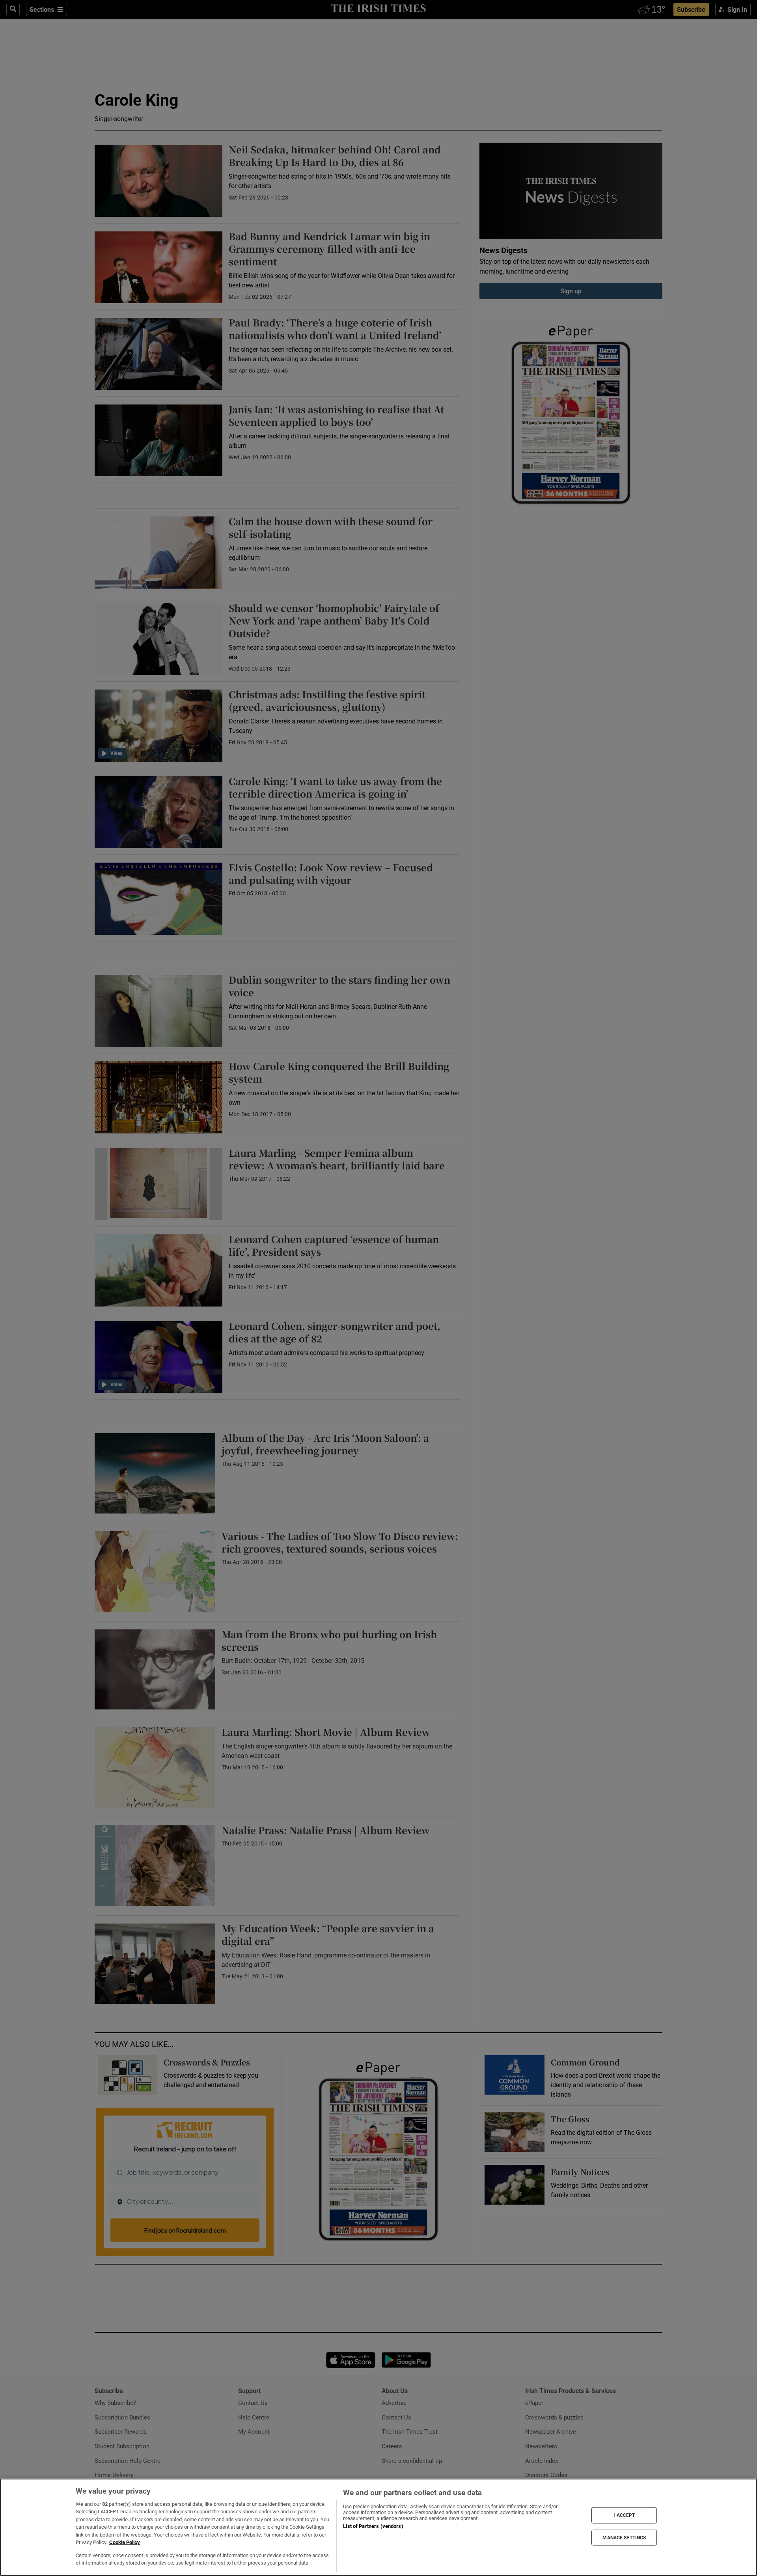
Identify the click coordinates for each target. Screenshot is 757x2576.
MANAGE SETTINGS (624, 2537)
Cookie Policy (125, 2542)
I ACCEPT (624, 2515)
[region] (378, 2527)
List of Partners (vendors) (373, 2526)
